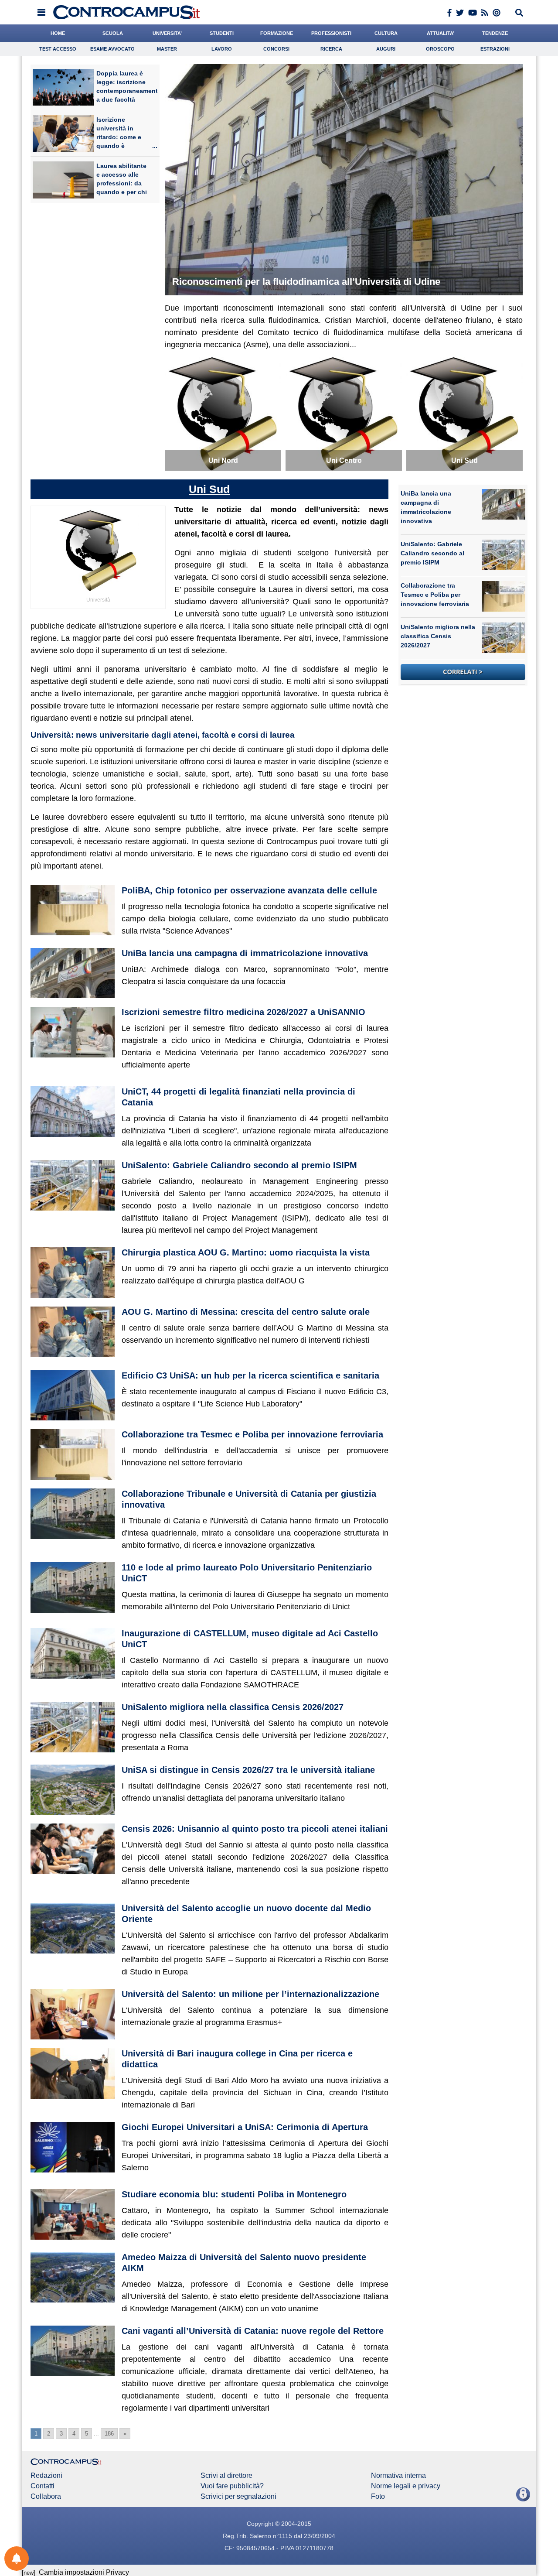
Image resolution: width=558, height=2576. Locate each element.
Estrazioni (495, 49)
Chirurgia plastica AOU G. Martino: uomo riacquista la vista (246, 1252)
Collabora (46, 2497)
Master (167, 49)
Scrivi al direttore (226, 2476)
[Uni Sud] (464, 412)
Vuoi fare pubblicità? (232, 2486)
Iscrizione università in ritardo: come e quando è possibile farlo (119, 137)
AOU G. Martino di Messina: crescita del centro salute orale (246, 1312)
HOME (58, 33)
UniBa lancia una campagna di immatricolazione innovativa (245, 953)
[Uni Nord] (223, 412)
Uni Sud (209, 489)
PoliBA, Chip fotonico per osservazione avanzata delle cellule (249, 890)
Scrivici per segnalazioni (238, 2497)
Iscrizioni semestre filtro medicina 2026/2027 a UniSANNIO (243, 1012)
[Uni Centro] (344, 412)
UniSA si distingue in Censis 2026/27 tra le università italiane (248, 1770)
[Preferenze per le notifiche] (17, 2559)
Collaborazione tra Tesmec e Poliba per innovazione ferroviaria (252, 1434)
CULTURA (386, 33)
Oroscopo (440, 49)
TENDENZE (495, 33)
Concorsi (276, 49)
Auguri (386, 49)
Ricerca (331, 49)
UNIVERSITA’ (167, 33)
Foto (378, 2497)
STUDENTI (222, 33)
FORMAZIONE (277, 33)
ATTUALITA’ (441, 33)
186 (109, 2434)
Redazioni (46, 2476)
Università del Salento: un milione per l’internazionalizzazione (250, 1994)
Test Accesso (58, 49)
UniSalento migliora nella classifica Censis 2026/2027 (233, 1707)
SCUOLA (113, 33)
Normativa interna (398, 2476)
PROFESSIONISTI (331, 33)
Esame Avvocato (112, 49)
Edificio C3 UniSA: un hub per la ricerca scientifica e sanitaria (250, 1375)
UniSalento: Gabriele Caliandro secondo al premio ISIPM (239, 1165)
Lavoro (222, 49)
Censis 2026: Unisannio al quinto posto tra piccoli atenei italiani (255, 1829)
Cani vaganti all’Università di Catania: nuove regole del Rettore (253, 2331)
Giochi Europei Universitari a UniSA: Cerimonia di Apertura (245, 2127)
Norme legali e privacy (406, 2486)
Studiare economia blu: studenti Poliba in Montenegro (234, 2194)
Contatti (43, 2486)
